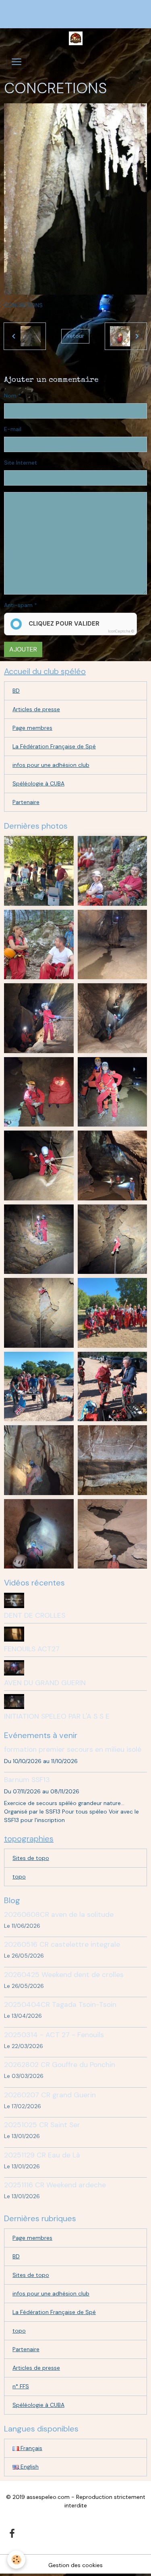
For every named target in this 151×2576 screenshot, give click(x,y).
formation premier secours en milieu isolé (73, 1749)
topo (19, 1877)
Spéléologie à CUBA (38, 783)
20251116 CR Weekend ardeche (55, 2185)
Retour (75, 336)
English (29, 2467)
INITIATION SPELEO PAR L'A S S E (57, 1716)
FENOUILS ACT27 (32, 1649)
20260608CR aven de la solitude (59, 1914)
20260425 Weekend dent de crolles (64, 1975)
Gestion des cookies (75, 2565)
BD (16, 691)
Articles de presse (36, 709)
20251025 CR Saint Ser (42, 2125)
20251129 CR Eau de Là (42, 2155)
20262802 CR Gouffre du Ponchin (60, 2065)
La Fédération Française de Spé (54, 746)
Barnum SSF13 (27, 1780)
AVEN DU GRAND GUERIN (45, 1683)
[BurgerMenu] (17, 62)
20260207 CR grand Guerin (50, 2095)
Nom (10, 396)
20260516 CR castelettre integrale (62, 1944)
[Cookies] (16, 2560)
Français (31, 2448)
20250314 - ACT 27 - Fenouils (54, 2035)
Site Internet (21, 463)
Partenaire (26, 802)
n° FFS (21, 2386)
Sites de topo (31, 1858)
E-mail (13, 429)
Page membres (32, 728)
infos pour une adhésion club (51, 765)
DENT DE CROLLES (35, 1615)
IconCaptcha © (121, 631)
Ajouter (23, 649)
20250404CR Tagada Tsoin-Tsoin (60, 2004)
